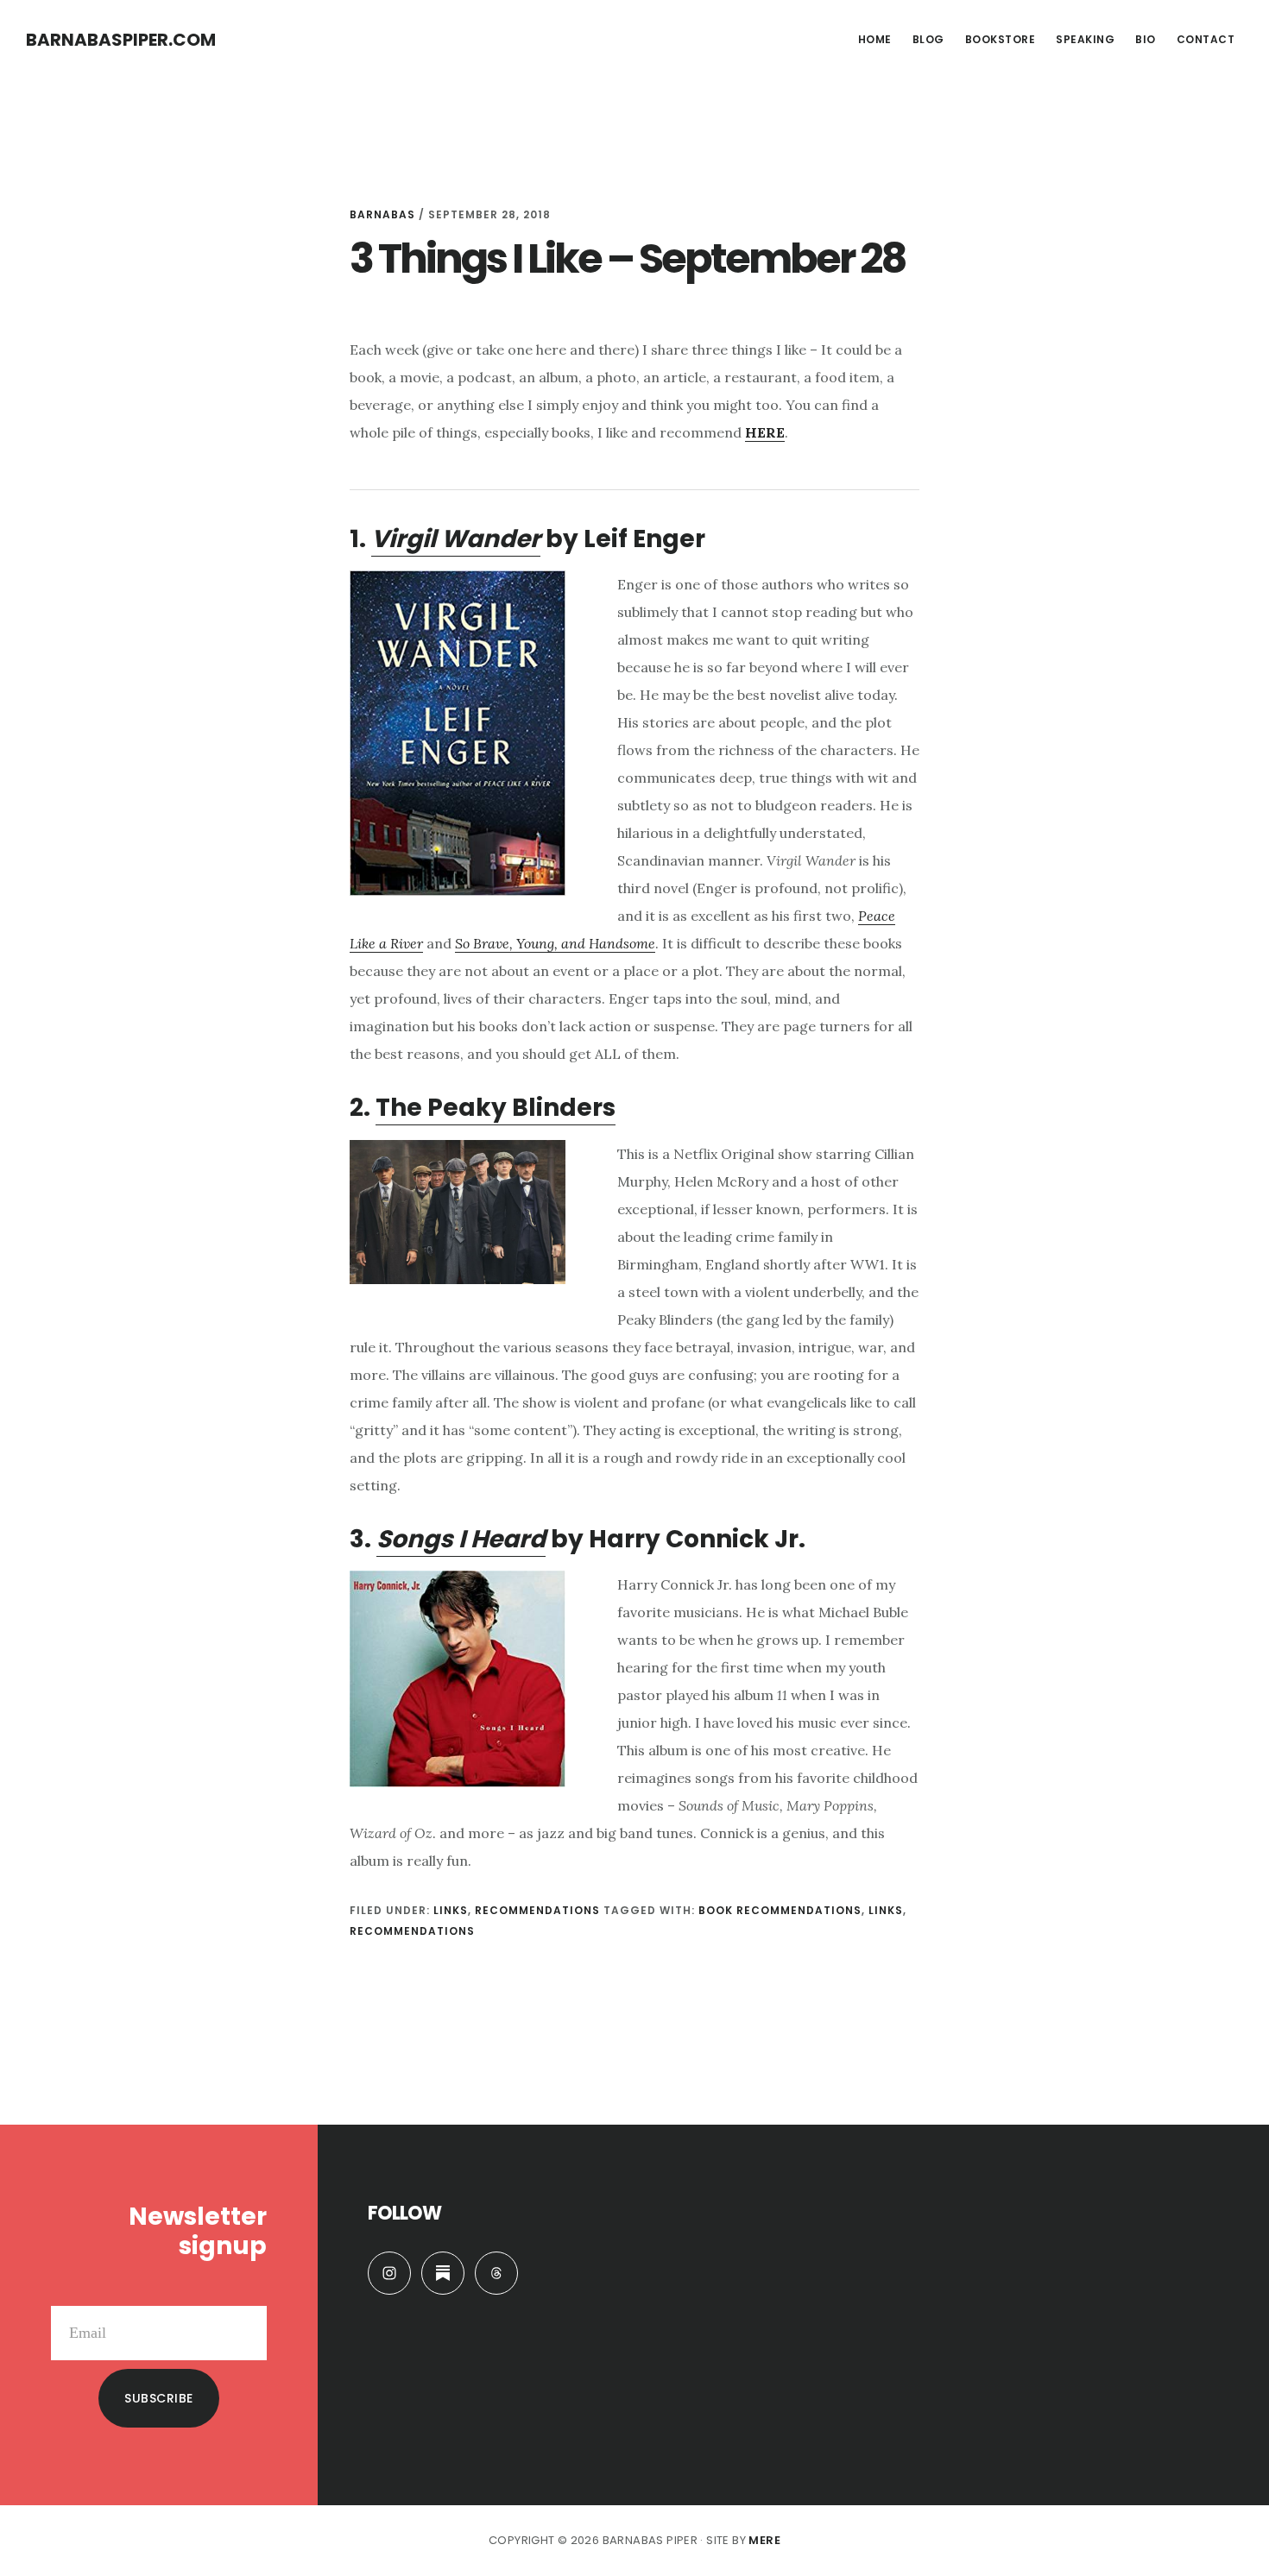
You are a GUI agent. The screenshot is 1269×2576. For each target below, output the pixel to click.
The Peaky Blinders (496, 1108)
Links (451, 1910)
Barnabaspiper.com (121, 40)
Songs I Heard (461, 1539)
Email (249, 2292)
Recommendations (537, 1910)
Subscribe (159, 2398)
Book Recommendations (780, 1910)
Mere (764, 2540)
